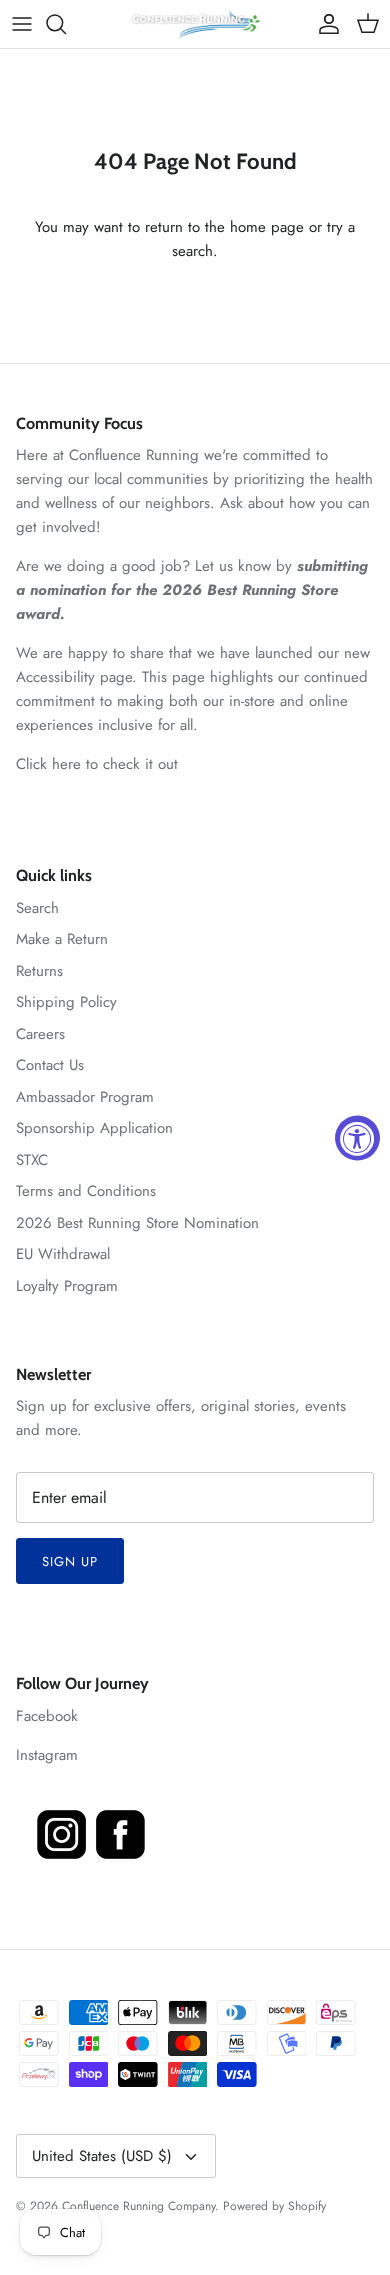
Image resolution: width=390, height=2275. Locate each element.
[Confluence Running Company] (195, 24)
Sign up (70, 1561)
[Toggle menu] (22, 24)
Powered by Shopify (274, 2206)
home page (267, 227)
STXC (32, 1160)
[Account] (324, 24)
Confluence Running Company (138, 2206)
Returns (39, 971)
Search (37, 908)
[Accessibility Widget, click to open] (357, 1137)
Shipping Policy (66, 1002)
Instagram (47, 1755)
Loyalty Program (67, 1286)
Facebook (47, 1716)
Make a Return (62, 939)
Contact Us (50, 1065)
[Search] (66, 24)
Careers (40, 1034)
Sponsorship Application (94, 1128)
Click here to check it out (97, 764)
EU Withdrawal (63, 1254)
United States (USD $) (102, 2156)
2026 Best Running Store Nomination (137, 1223)
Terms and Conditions (86, 1191)
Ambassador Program (85, 1097)
